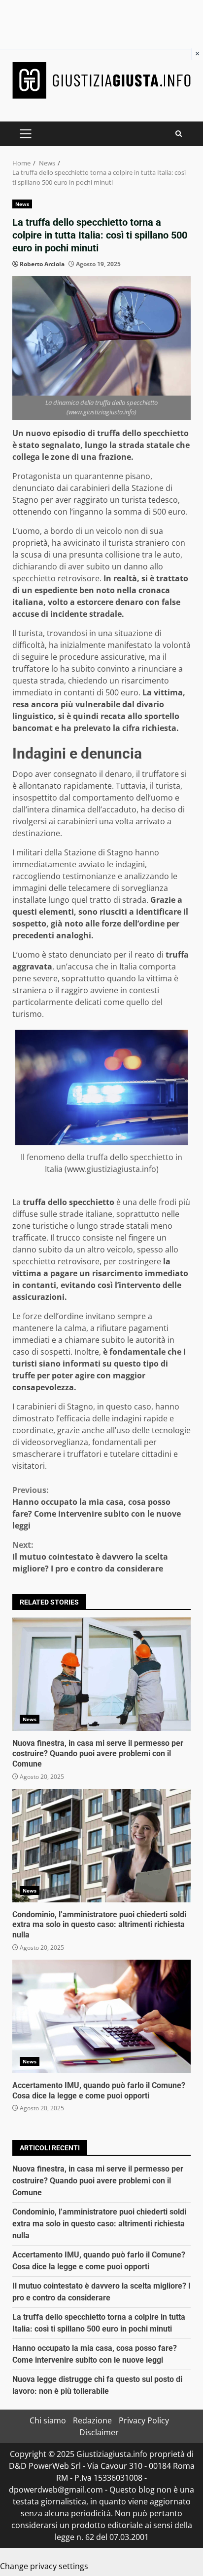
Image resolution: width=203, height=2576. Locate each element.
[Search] (179, 134)
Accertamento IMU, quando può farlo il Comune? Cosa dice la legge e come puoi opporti (101, 2016)
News (22, 204)
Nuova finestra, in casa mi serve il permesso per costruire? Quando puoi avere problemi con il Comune (101, 1674)
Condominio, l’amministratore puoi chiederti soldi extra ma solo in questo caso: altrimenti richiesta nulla (101, 1846)
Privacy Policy (144, 2420)
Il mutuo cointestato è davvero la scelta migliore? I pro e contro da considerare (90, 1557)
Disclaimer (99, 2432)
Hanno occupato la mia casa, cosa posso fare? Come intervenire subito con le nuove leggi (97, 1508)
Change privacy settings (44, 2566)
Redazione (92, 2420)
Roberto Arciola (42, 264)
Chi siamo (48, 2420)
